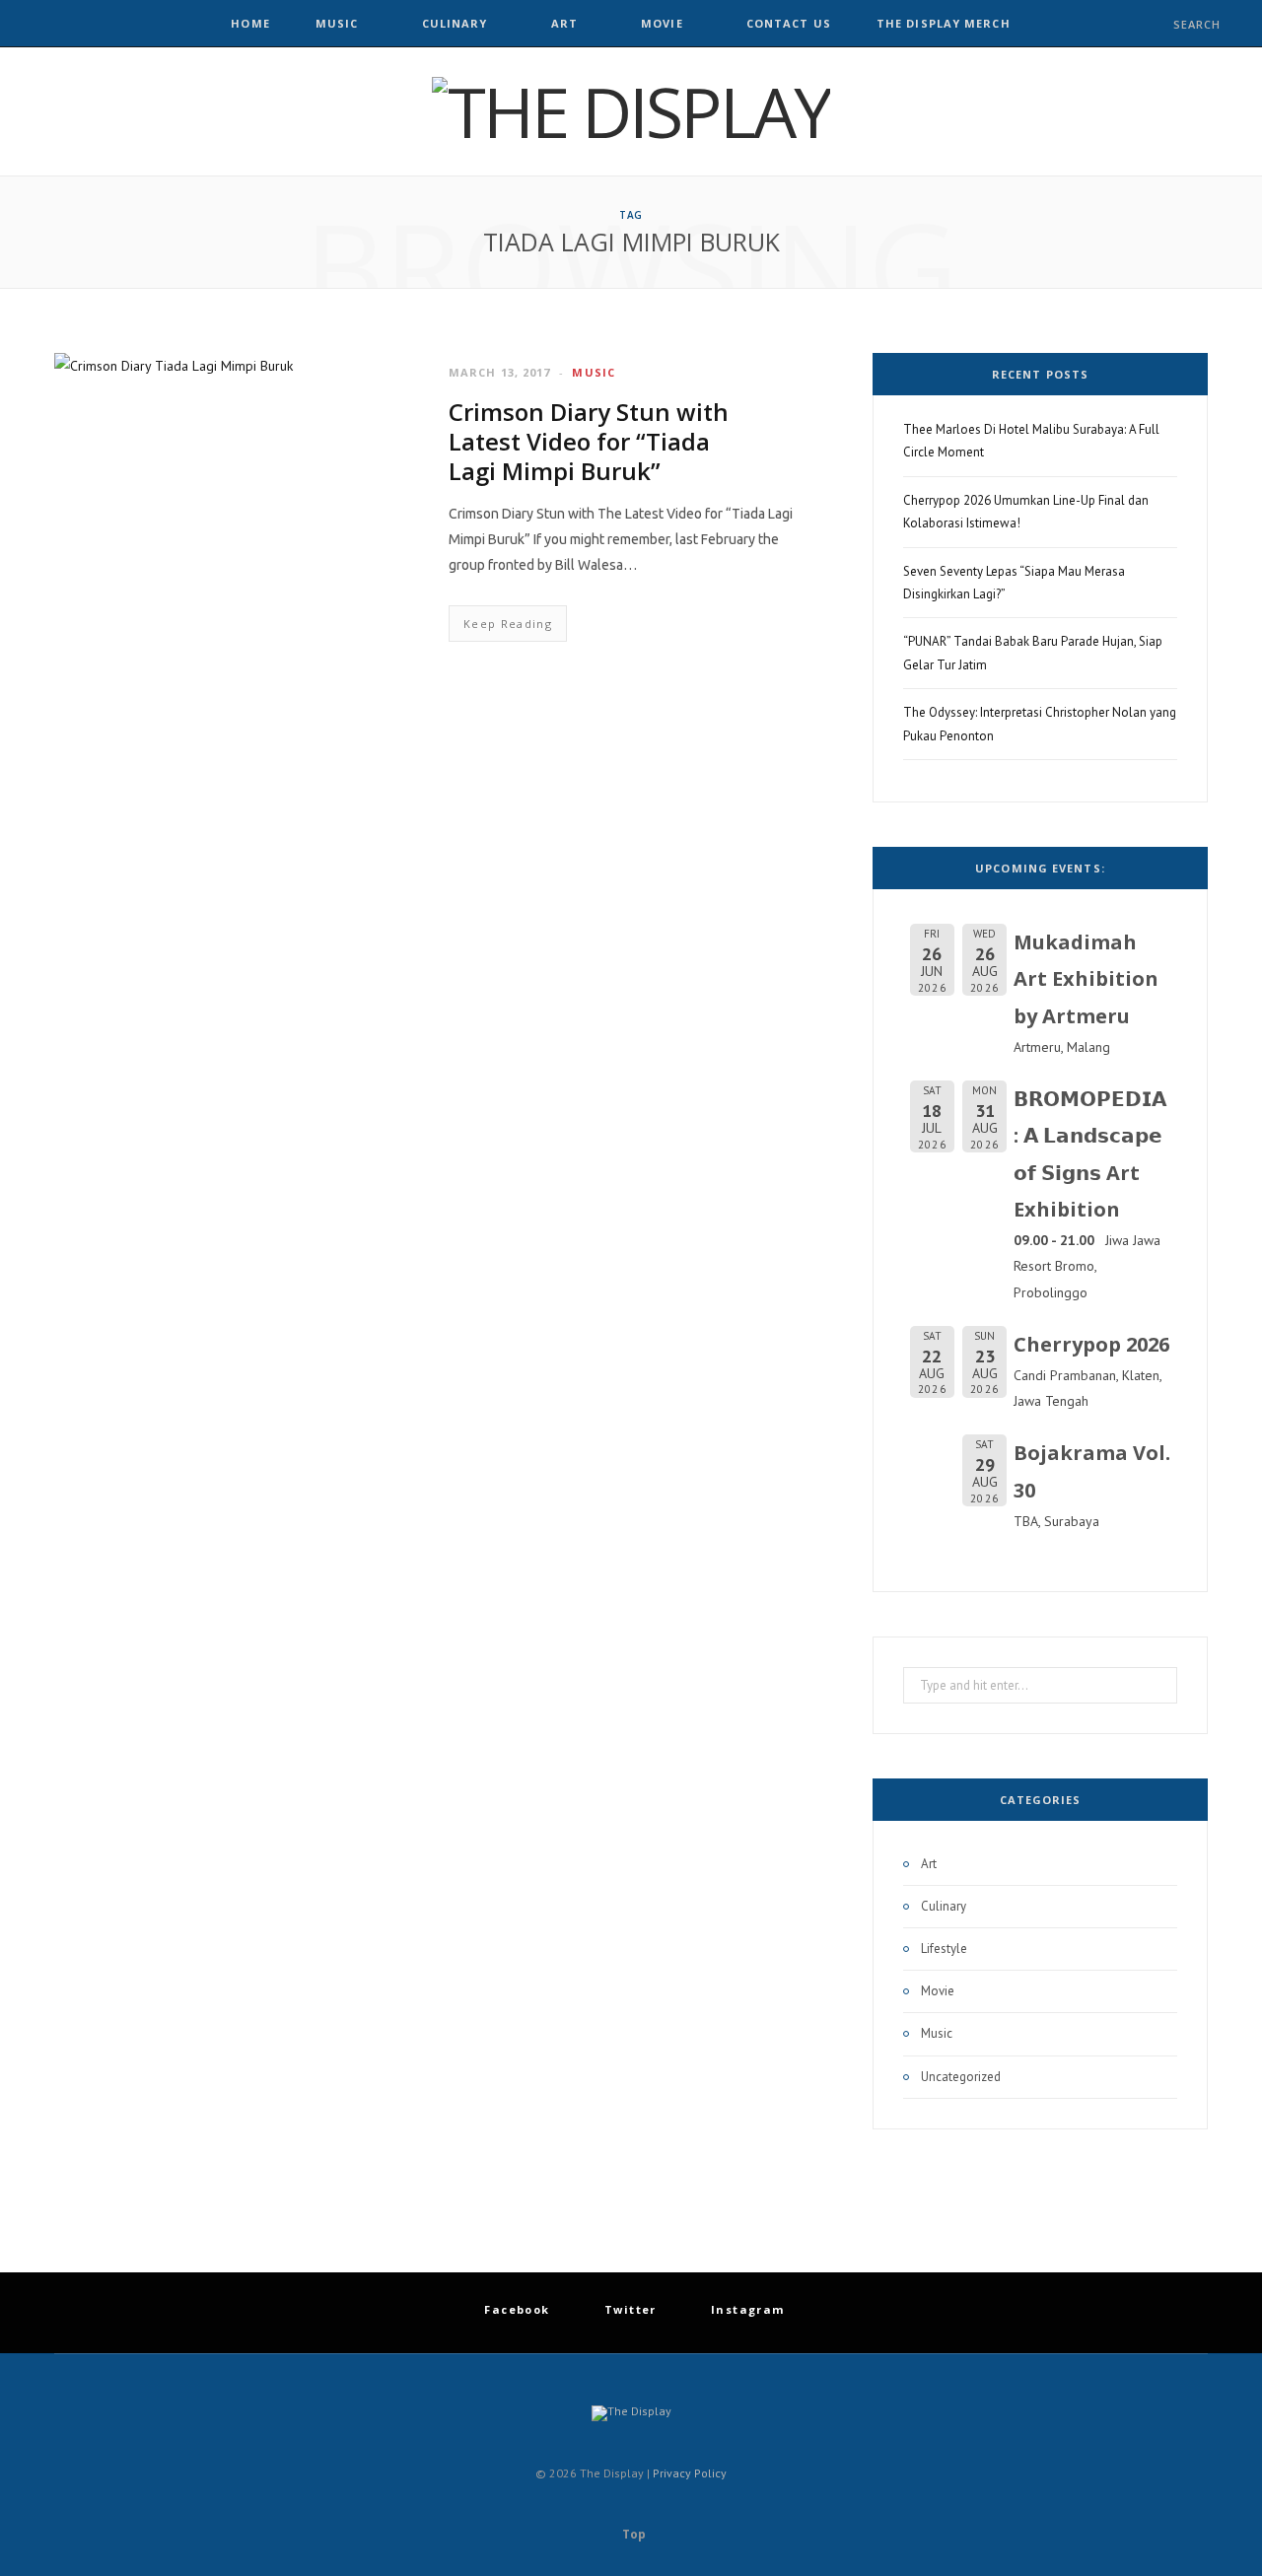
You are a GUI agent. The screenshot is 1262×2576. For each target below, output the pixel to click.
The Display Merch (944, 23)
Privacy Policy (690, 2473)
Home (250, 23)
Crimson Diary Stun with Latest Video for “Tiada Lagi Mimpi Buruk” (589, 441)
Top (632, 2534)
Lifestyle (944, 1949)
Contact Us (789, 23)
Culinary (455, 23)
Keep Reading (508, 624)
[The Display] (631, 111)
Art (564, 23)
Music (337, 23)
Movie (662, 23)
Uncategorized (961, 2077)
